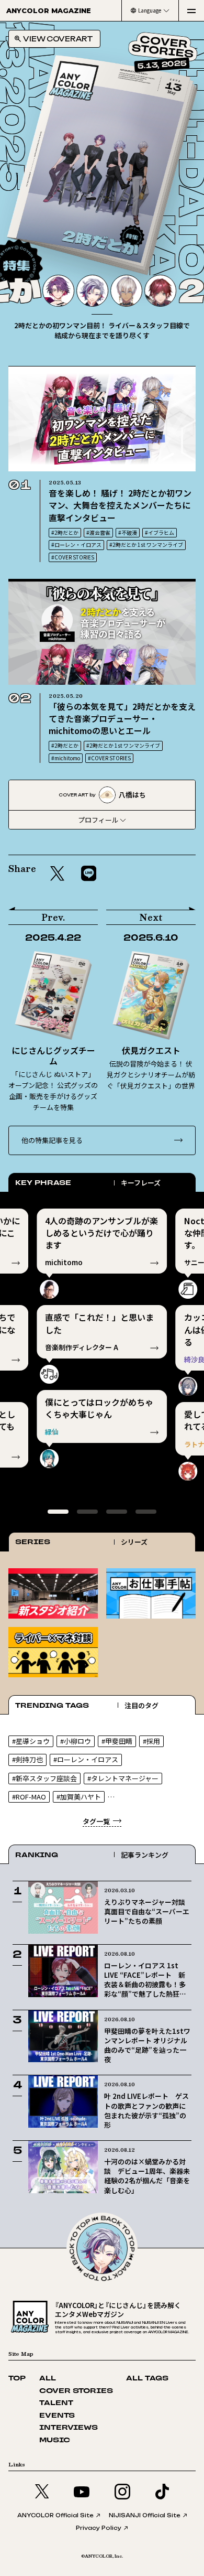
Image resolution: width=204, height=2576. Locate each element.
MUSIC (55, 2440)
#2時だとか (65, 532)
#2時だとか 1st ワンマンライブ (146, 545)
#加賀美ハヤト (79, 1797)
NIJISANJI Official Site (145, 2515)
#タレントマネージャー (123, 1778)
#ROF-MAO (29, 1797)
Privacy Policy (99, 2528)
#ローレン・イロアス (76, 545)
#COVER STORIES (73, 557)
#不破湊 (128, 532)
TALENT (56, 2403)
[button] (173, 260)
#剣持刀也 (27, 1759)
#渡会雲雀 (98, 532)
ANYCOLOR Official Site (55, 2515)
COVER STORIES (76, 2391)
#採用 (151, 1741)
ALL (48, 2379)
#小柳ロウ (76, 1741)
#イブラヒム (160, 532)
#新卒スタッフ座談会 (44, 1778)
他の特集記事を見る (52, 1140)
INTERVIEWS (69, 2428)
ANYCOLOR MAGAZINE (49, 10)
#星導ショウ (31, 1741)
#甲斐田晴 (117, 1741)
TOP (17, 2379)
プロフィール (98, 820)
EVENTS (57, 2416)
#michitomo (66, 758)
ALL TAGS (147, 2379)
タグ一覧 (96, 1821)
